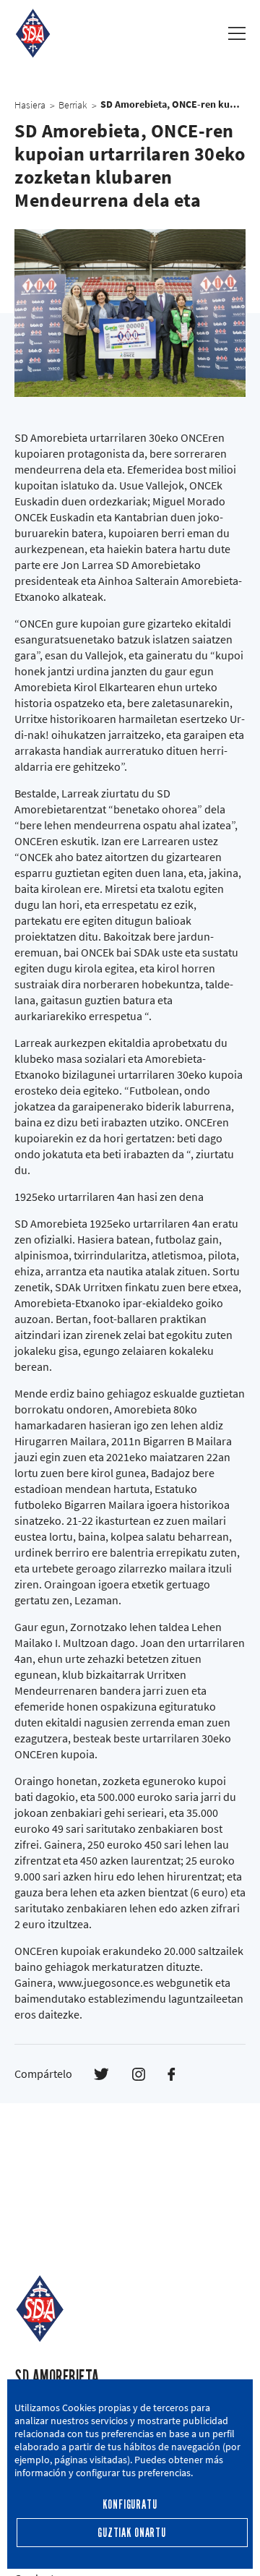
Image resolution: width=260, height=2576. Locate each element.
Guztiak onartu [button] (132, 2533)
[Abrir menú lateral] (237, 33)
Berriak (73, 105)
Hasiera (30, 105)
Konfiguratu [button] (130, 2505)
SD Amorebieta (57, 2378)
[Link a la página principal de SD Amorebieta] (33, 33)
